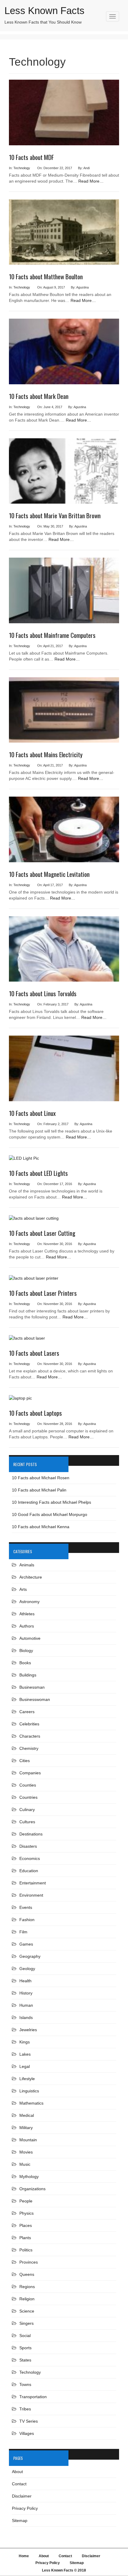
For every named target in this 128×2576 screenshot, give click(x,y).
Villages (27, 2433)
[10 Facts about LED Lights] (24, 1161)
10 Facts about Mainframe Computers (52, 635)
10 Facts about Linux (32, 1113)
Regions (27, 2287)
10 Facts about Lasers (34, 1353)
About (17, 2472)
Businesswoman (35, 1699)
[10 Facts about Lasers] (27, 1341)
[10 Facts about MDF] (64, 115)
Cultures (27, 1822)
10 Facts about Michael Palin (39, 1490)
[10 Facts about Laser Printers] (34, 1281)
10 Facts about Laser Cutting (42, 1233)
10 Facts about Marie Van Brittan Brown (55, 515)
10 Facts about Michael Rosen (41, 1478)
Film (23, 1932)
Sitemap (20, 2521)
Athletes (27, 1614)
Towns (25, 2384)
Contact (19, 2484)
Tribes (25, 2409)
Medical (27, 2115)
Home (24, 2556)
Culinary (27, 1810)
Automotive (30, 1638)
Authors (27, 1626)
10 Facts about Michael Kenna (41, 1527)
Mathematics (31, 2103)
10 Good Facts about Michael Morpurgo (50, 1514)
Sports (25, 2348)
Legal (25, 2066)
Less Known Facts (45, 11)
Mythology (29, 2177)
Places (26, 2225)
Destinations (31, 1834)
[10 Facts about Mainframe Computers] (64, 593)
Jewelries (28, 2030)
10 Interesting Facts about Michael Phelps (51, 1502)
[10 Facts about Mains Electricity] (64, 712)
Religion (27, 2299)
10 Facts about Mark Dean (39, 396)
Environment (31, 1895)
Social (25, 2336)
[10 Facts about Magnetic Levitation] (64, 832)
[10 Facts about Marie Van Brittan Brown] (64, 473)
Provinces (29, 2262)
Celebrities (29, 1724)
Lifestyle (27, 2079)
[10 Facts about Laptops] (20, 1400)
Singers (26, 2323)
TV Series (29, 2421)
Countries (28, 1797)
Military (26, 2128)
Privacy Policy (25, 2508)
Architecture (31, 1577)
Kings (25, 2042)
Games (26, 1944)
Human (26, 2005)
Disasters (28, 1846)
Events (26, 1907)
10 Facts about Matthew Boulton (46, 276)
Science (27, 2311)
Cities (25, 1761)
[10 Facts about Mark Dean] (64, 354)
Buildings (28, 1675)
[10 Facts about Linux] (64, 1071)
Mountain (28, 2140)
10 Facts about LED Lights (38, 1173)
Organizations (32, 2189)
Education (29, 1871)
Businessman (32, 1687)
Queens (27, 2274)
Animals (27, 1565)
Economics (30, 1858)
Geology (27, 1969)
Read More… (91, 181)
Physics (26, 2213)
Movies (26, 2152)
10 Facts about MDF (31, 157)
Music (25, 2164)
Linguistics (29, 2091)
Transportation (33, 2397)
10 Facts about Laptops (35, 1413)
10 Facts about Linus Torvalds (43, 993)
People (26, 2201)
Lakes (25, 2054)
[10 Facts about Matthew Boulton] (64, 235)
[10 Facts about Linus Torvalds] (64, 951)
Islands (26, 2017)
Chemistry (29, 1748)
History (26, 1993)
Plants (25, 2238)
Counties (28, 1785)
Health (25, 1981)
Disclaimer (22, 2496)
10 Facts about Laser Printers (43, 1293)
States (25, 2360)
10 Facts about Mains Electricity (46, 754)
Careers (27, 1712)
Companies (30, 1773)
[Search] (114, 25)
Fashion (27, 1920)
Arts (23, 1589)
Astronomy (29, 1602)
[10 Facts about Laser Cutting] (34, 1221)
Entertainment (33, 1883)
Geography (30, 1956)
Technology (22, 168)
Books (25, 1663)
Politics (26, 2250)
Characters (30, 1736)
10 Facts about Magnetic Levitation (49, 874)
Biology (26, 1651)
